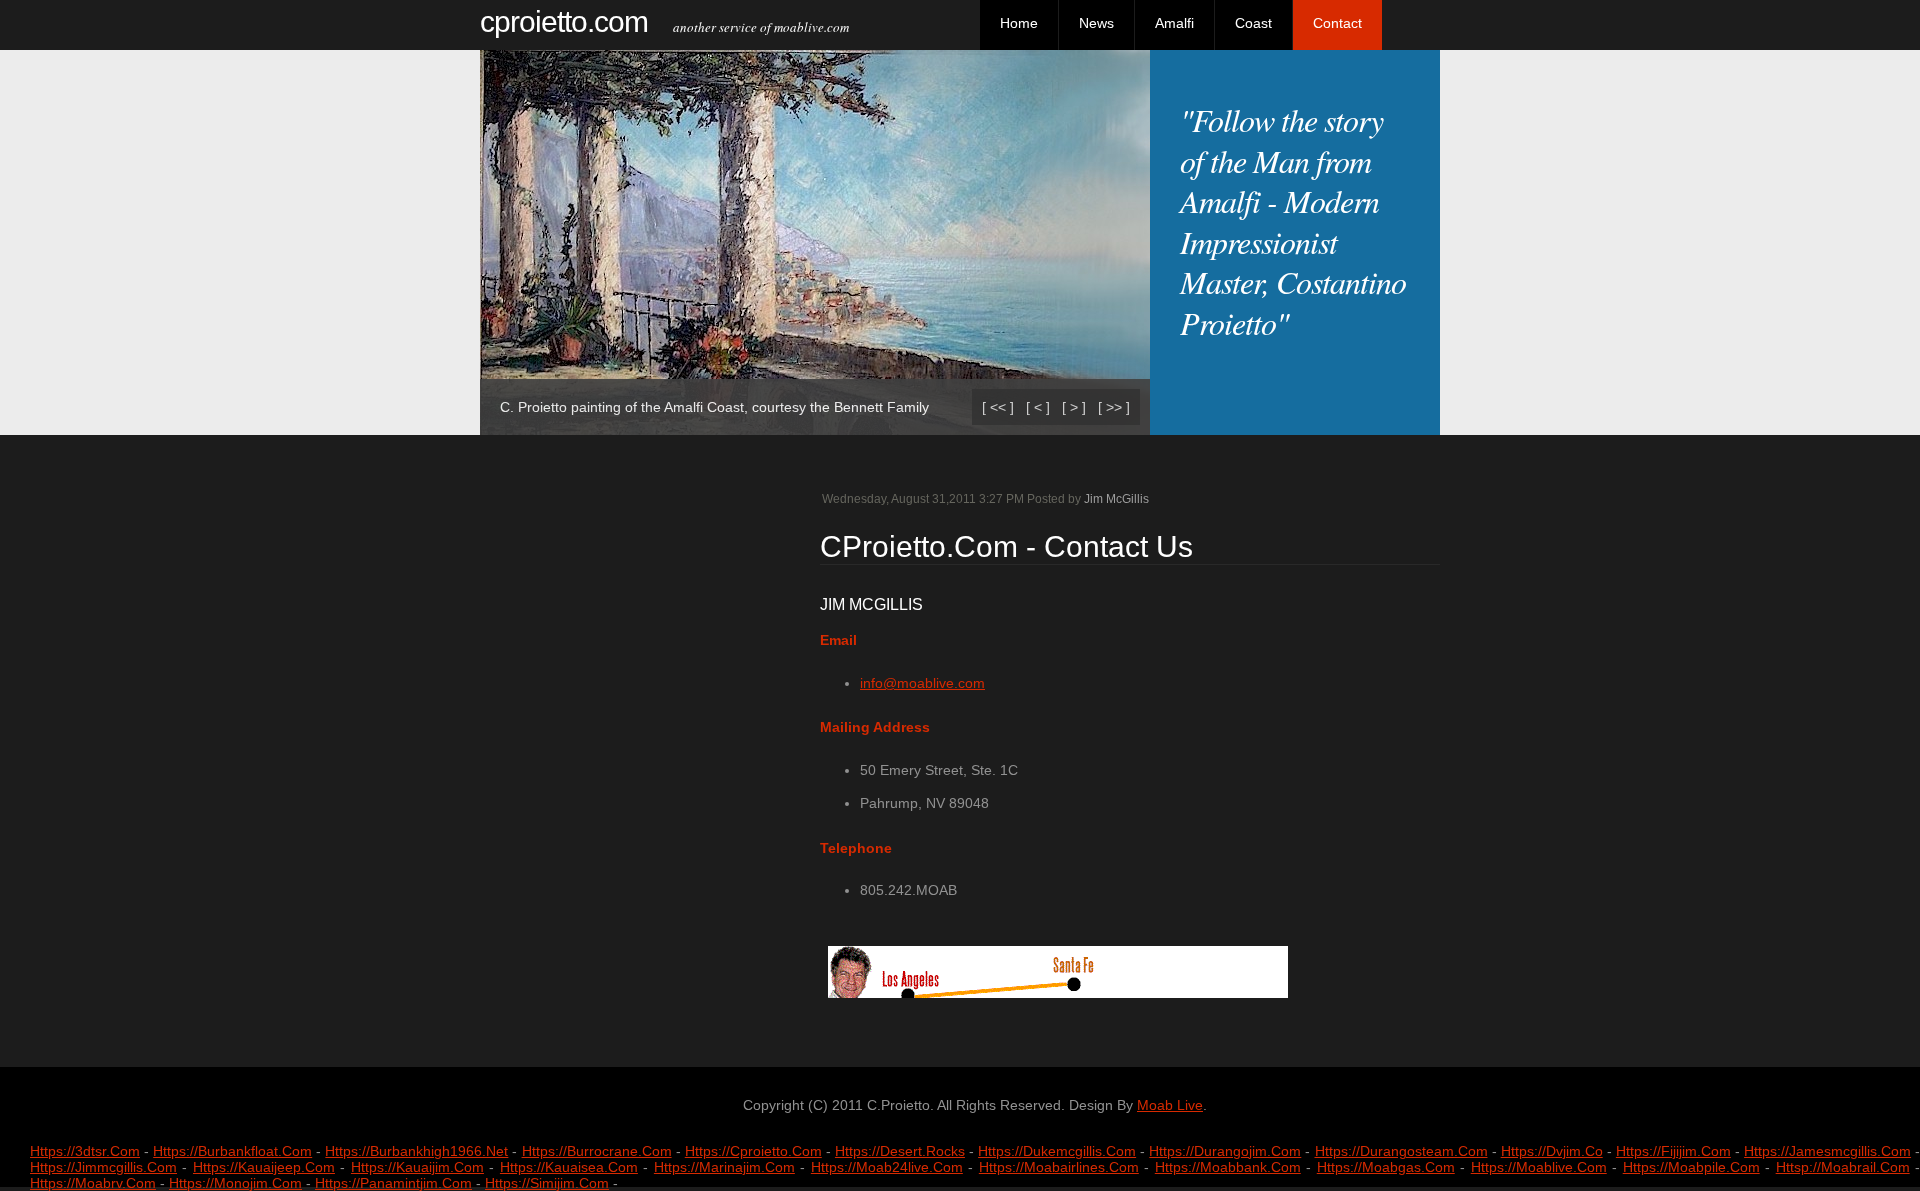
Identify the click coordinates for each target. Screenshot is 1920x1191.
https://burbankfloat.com (232, 1151)
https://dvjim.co (1552, 1151)
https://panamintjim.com (393, 1183)
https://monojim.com (235, 1183)
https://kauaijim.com (417, 1167)
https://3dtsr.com (85, 1151)
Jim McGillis (1116, 499)
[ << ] (998, 407)
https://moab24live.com (887, 1167)
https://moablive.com (1539, 1167)
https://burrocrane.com (597, 1151)
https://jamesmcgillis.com (1827, 1151)
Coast (1253, 23)
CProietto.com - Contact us (1006, 546)
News (1096, 23)
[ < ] (1038, 407)
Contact (1337, 23)
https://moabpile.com (1691, 1167)
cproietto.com (564, 21)
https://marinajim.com (724, 1167)
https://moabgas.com (1386, 1167)
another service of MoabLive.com (751, 27)
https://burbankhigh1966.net (416, 1151)
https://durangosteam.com (1401, 1151)
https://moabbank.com (1228, 1167)
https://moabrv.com (93, 1183)
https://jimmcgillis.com (103, 1167)
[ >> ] (1114, 407)
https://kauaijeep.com (264, 1167)
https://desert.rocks (900, 1151)
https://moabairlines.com (1059, 1167)
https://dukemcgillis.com (1057, 1151)
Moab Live (1170, 1105)
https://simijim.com (547, 1183)
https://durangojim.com (1225, 1151)
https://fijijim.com (1673, 1151)
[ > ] (1074, 407)
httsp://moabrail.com (1843, 1167)
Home (1019, 23)
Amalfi (1174, 23)
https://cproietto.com (753, 1151)
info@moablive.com (922, 683)
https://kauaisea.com (569, 1167)
